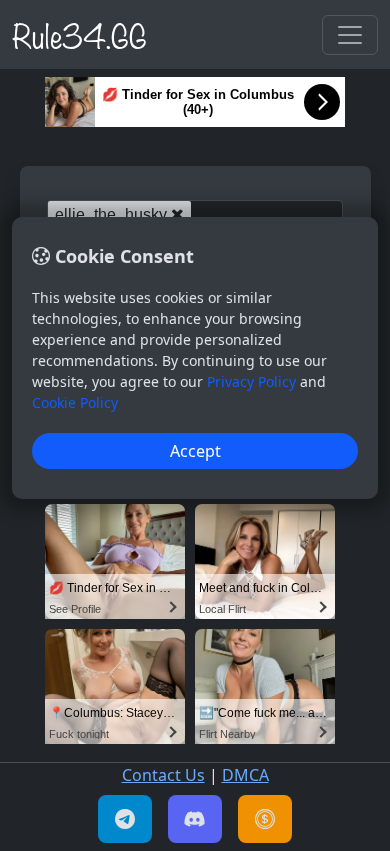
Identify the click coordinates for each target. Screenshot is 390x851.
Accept (195, 451)
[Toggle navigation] (350, 35)
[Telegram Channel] (125, 819)
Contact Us (163, 775)
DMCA (245, 775)
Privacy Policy (251, 381)
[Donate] (265, 819)
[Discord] (195, 819)
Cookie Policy (75, 402)
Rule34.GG (79, 34)
